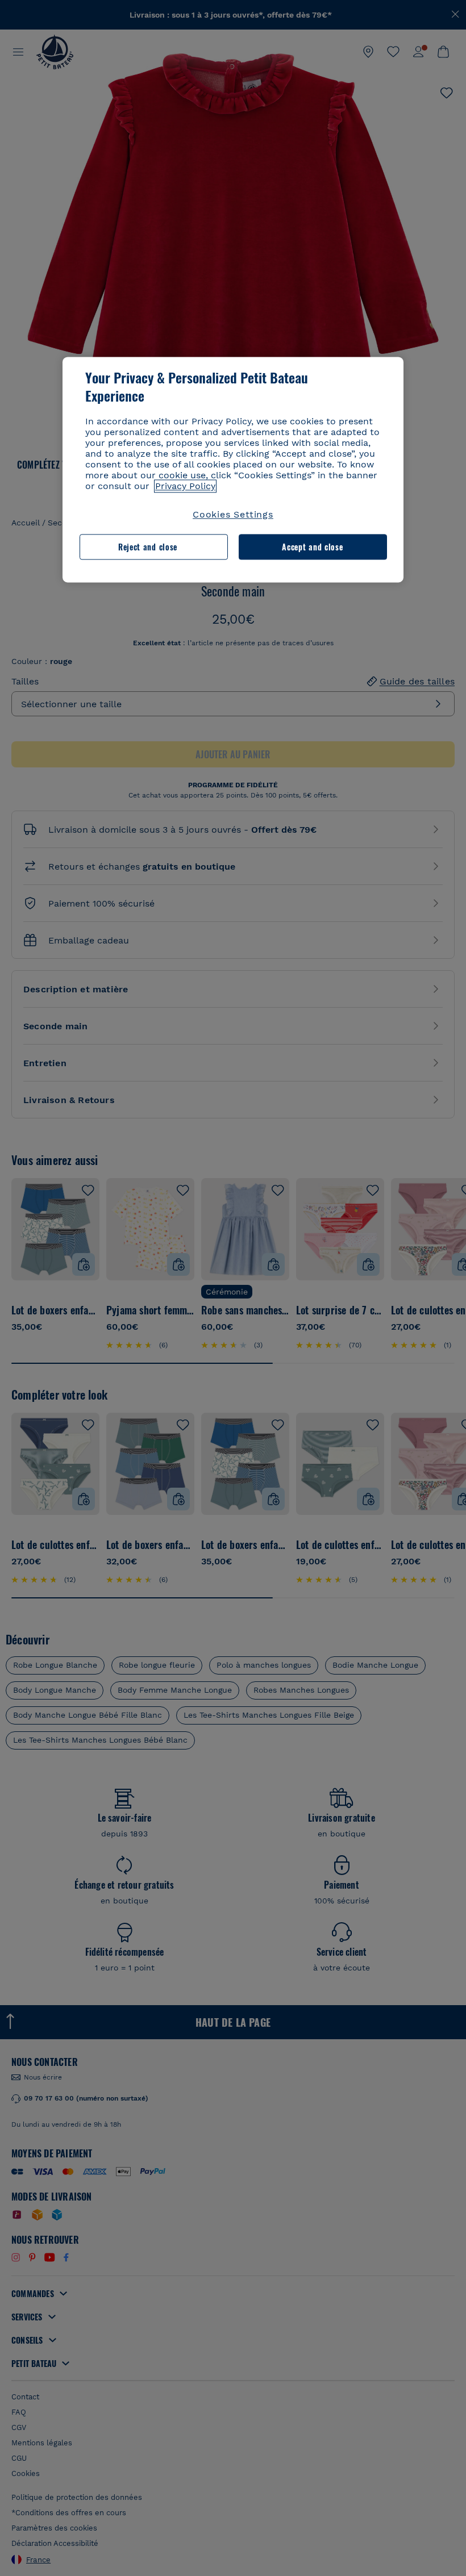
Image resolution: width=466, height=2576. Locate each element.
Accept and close (312, 547)
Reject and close (148, 547)
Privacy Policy (185, 487)
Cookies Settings (233, 515)
